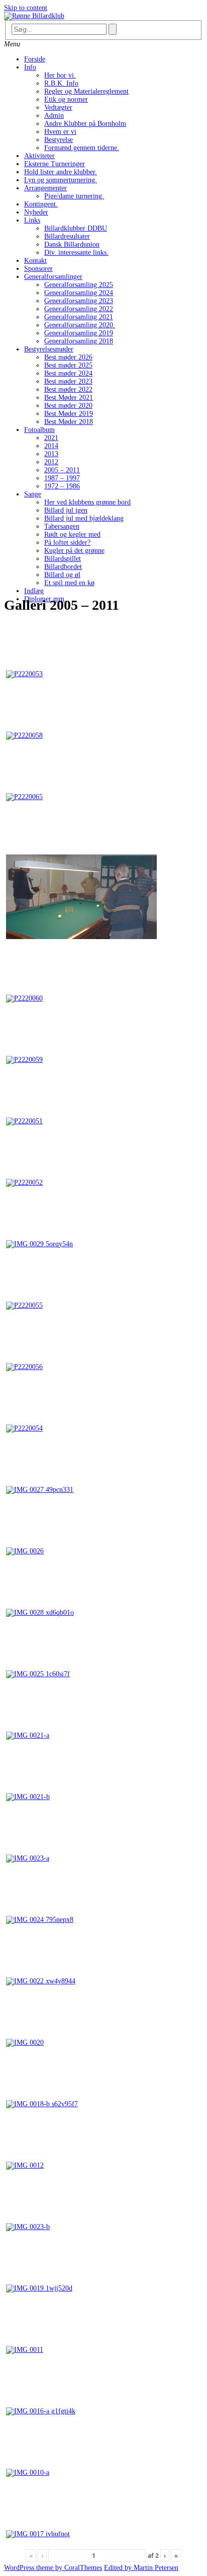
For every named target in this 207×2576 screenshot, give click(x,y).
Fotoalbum (39, 430)
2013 (51, 454)
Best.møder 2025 (68, 365)
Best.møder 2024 (68, 373)
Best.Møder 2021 (69, 398)
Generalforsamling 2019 (79, 333)
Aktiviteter (39, 156)
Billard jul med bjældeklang (84, 518)
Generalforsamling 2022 (79, 309)
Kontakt (35, 261)
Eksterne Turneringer (55, 164)
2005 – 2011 (62, 470)
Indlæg (34, 591)
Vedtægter (58, 108)
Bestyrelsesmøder (49, 349)
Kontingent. (41, 204)
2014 (51, 446)
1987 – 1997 (62, 478)
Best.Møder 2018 (69, 422)
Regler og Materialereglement (86, 91)
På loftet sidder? (67, 543)
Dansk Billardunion (72, 244)
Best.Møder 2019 (69, 414)
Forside (35, 59)
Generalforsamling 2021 (79, 317)
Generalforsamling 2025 (79, 285)
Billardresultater (67, 236)
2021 (51, 438)
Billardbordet (63, 567)
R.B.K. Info (61, 83)
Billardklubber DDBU (76, 228)
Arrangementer (45, 188)
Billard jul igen (66, 510)
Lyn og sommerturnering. (61, 180)
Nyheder (36, 212)
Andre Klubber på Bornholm (85, 124)
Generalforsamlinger (53, 277)
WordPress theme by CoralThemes (53, 2568)
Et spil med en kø (69, 583)
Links (32, 220)
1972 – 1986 (62, 486)
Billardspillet (63, 559)
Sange (33, 494)
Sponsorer (38, 269)
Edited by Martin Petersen (141, 2568)
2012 (51, 462)
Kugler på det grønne (74, 551)
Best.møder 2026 (68, 357)
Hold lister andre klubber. (61, 172)
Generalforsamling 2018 (79, 341)
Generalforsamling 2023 (79, 301)
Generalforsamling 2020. (80, 325)
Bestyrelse (59, 140)
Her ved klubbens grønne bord (87, 502)
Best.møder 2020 (68, 406)
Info (30, 67)
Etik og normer (66, 99)
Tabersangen (62, 526)
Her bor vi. (60, 75)
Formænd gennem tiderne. (82, 148)
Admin (54, 116)
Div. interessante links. (76, 253)
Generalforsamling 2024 (79, 293)
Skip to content (26, 8)
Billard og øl (62, 575)
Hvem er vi (60, 132)
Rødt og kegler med (72, 534)
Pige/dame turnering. (74, 196)
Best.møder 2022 (68, 389)
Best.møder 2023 (68, 381)
